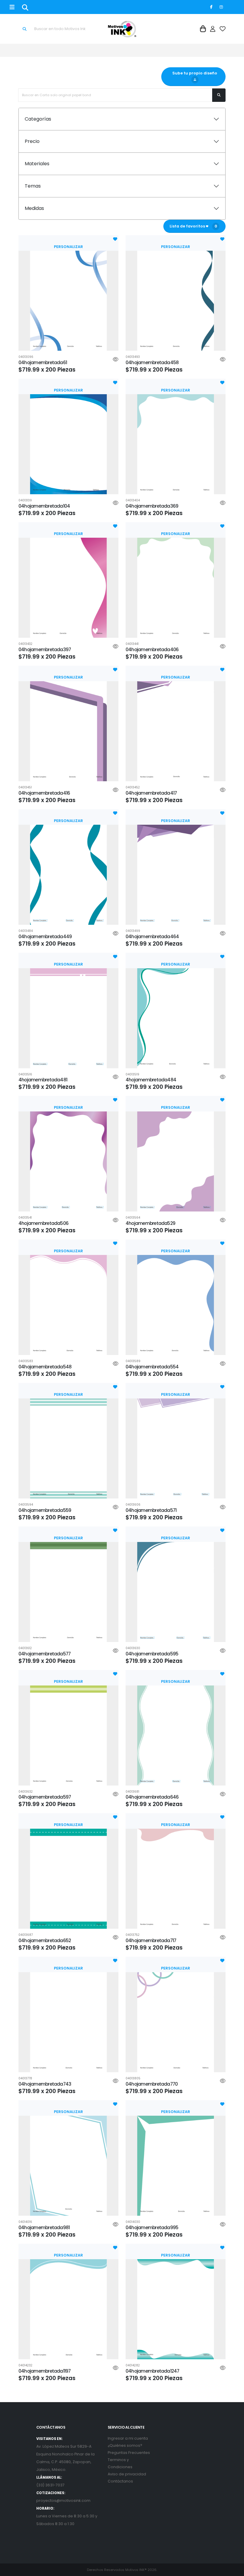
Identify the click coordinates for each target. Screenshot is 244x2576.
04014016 (25, 2222)
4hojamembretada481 (43, 1080)
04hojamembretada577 (44, 1654)
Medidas (34, 208)
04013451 (25, 788)
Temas (33, 186)
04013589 (133, 1361)
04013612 (25, 1648)
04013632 (26, 1792)
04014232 (25, 2366)
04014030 (133, 2222)
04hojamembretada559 (45, 1510)
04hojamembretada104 (44, 506)
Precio (32, 141)
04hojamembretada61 (43, 362)
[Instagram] (221, 7)
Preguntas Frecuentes (129, 2453)
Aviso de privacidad (127, 2474)
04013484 (26, 931)
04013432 (25, 644)
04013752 (133, 1935)
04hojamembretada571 (151, 1510)
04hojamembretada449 (45, 937)
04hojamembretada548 (45, 1367)
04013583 (26, 1361)
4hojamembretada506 (43, 1223)
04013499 (133, 931)
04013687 (26, 1935)
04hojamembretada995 (152, 2228)
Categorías (38, 119)
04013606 (133, 1505)
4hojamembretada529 (150, 1223)
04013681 (132, 1792)
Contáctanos (120, 2481)
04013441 (132, 644)
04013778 (25, 2078)
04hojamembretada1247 (152, 2371)
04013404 (133, 500)
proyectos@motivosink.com (63, 2501)
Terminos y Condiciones (120, 2463)
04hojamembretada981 (44, 2228)
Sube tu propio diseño (193, 73)
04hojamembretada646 (152, 1797)
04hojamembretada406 (152, 650)
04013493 (133, 357)
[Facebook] (211, 7)
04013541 (25, 1218)
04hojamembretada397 (45, 650)
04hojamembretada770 (152, 2084)
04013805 (133, 2078)
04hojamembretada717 (151, 1940)
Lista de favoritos (193, 226)
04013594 (26, 1505)
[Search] (25, 7)
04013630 (133, 1648)
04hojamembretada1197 (45, 2371)
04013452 (133, 788)
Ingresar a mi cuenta (128, 2438)
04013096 (26, 357)
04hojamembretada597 (45, 1797)
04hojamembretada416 (44, 793)
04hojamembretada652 (45, 1940)
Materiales (37, 164)
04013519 (132, 1075)
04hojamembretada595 (152, 1654)
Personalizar (68, 247)
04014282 (133, 2366)
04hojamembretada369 (152, 506)
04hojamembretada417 (151, 793)
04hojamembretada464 (152, 937)
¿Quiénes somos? (125, 2445)
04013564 (133, 1218)
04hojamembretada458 (152, 362)
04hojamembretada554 (152, 1367)
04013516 (25, 1075)
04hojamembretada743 (45, 2084)
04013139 (25, 500)
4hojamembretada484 (151, 1080)
